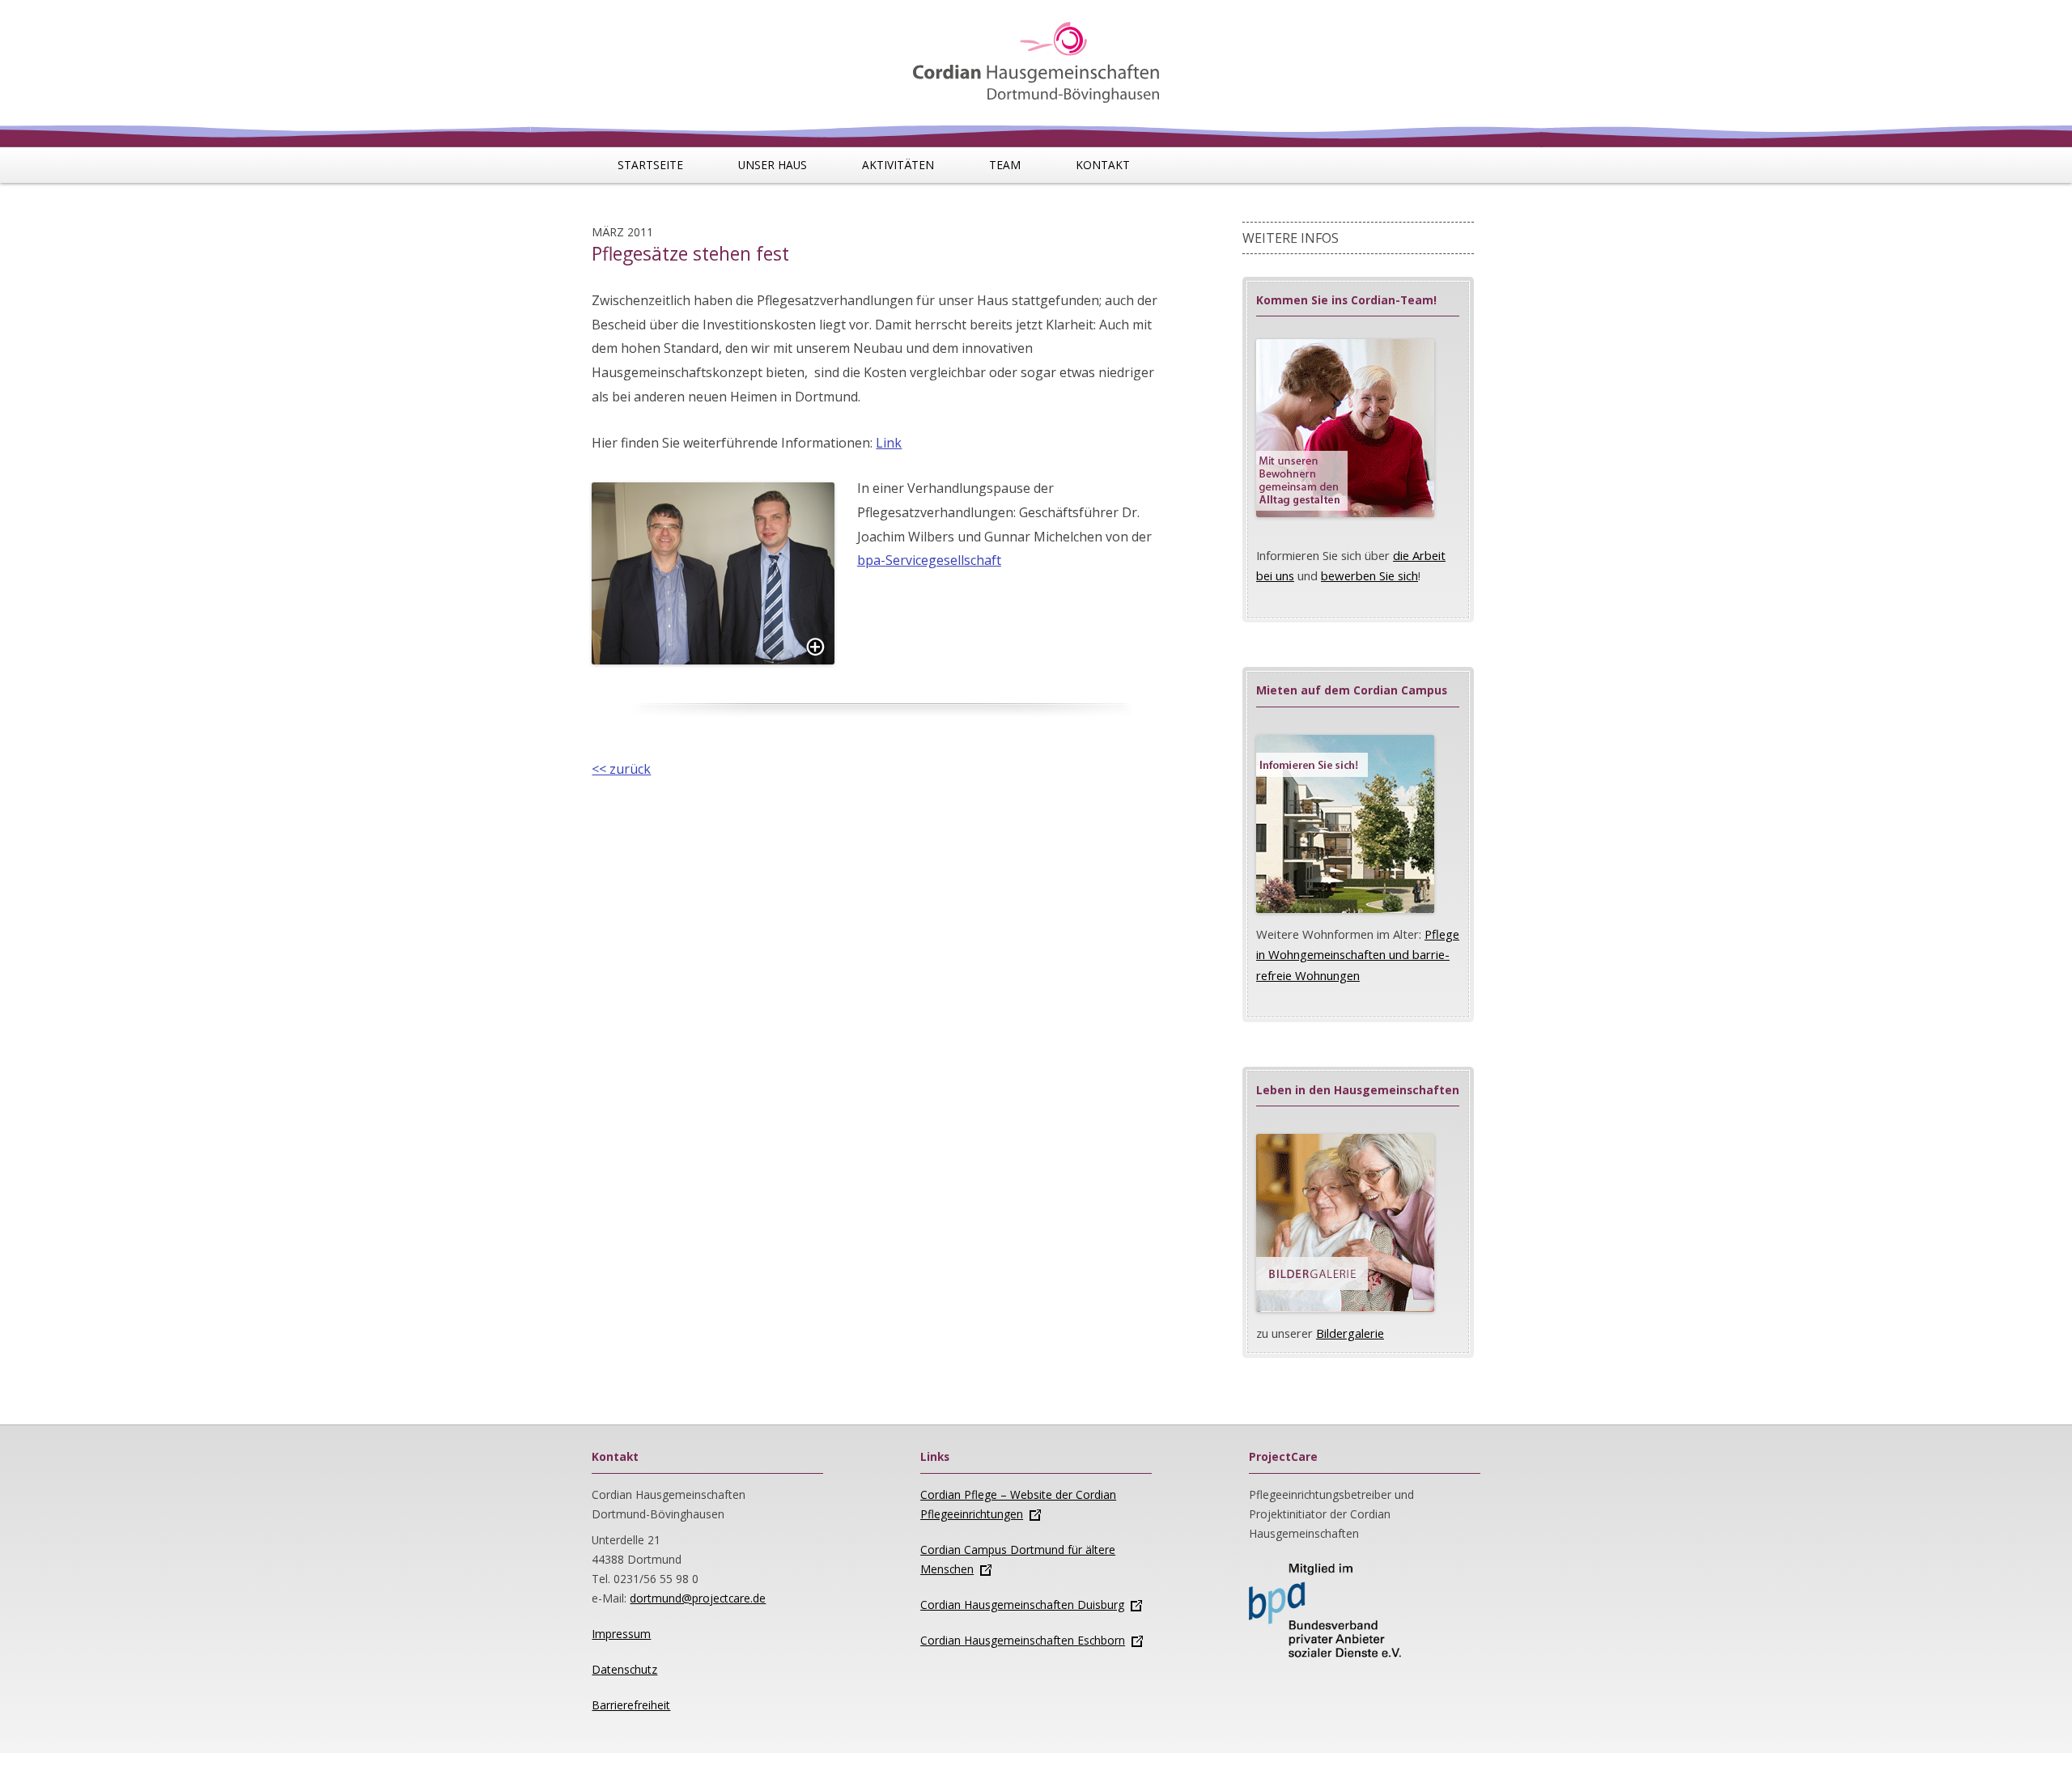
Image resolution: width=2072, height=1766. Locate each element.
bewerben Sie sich (1369, 575)
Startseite (650, 165)
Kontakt (1103, 165)
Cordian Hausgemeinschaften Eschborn (1023, 1640)
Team (1005, 165)
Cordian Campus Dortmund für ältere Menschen (1018, 1559)
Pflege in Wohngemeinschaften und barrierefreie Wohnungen (1358, 955)
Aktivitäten (898, 165)
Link (889, 443)
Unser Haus (773, 165)
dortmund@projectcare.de (698, 1598)
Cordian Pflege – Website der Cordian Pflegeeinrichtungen (1018, 1504)
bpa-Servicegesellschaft (929, 560)
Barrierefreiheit (631, 1705)
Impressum (621, 1634)
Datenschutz (624, 1669)
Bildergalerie (1350, 1333)
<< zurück (621, 769)
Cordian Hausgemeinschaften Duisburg (1022, 1605)
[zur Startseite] (1036, 54)
